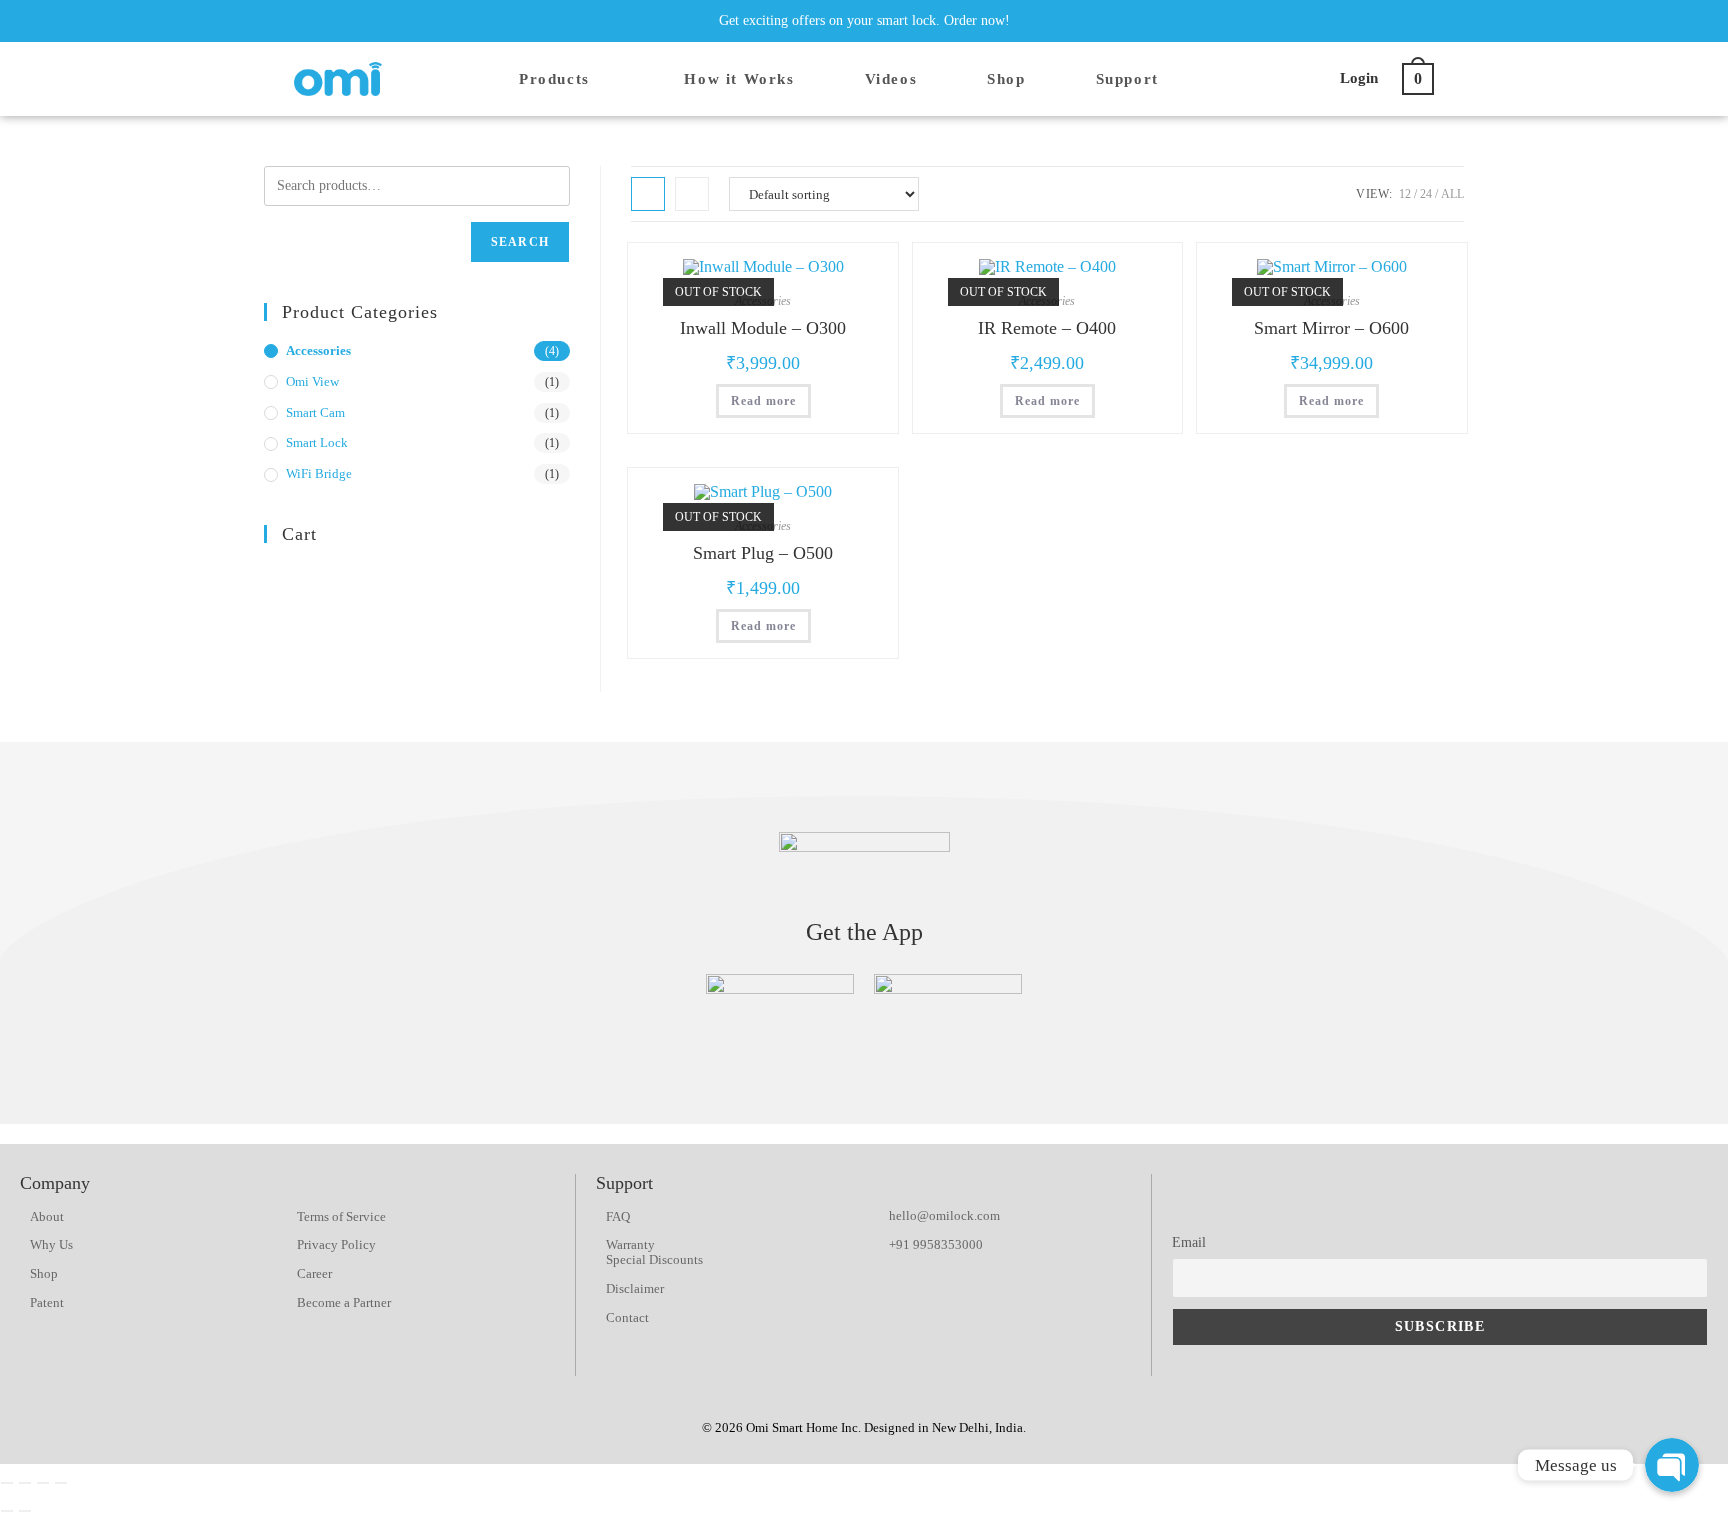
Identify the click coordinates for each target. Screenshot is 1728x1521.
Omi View (312, 381)
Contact (627, 1317)
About (47, 1216)
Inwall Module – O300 (763, 328)
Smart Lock (317, 442)
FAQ (618, 1216)
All (1452, 194)
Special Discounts (654, 1259)
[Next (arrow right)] (25, 1511)
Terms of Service (341, 1216)
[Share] (25, 1483)
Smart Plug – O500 (763, 553)
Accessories (318, 350)
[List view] (692, 194)
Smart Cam (315, 412)
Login (1359, 78)
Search (520, 242)
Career (314, 1273)
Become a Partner (344, 1302)
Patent (47, 1302)
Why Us (51, 1244)
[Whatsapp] (1395, 1192)
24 (1426, 194)
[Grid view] (648, 194)
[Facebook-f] (1265, 21)
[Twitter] (1302, 21)
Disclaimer (635, 1288)
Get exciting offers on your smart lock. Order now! (864, 20)
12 (1405, 194)
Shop (44, 1273)
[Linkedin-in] (1413, 21)
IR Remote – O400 (1047, 328)
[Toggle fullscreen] (43, 1483)
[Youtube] (1376, 21)
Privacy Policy (336, 1244)
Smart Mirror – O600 (1331, 328)
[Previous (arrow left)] (7, 1511)
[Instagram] (1339, 21)
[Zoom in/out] (61, 1483)
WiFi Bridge (319, 473)
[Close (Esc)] (7, 1483)
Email (1189, 1242)
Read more (763, 401)
